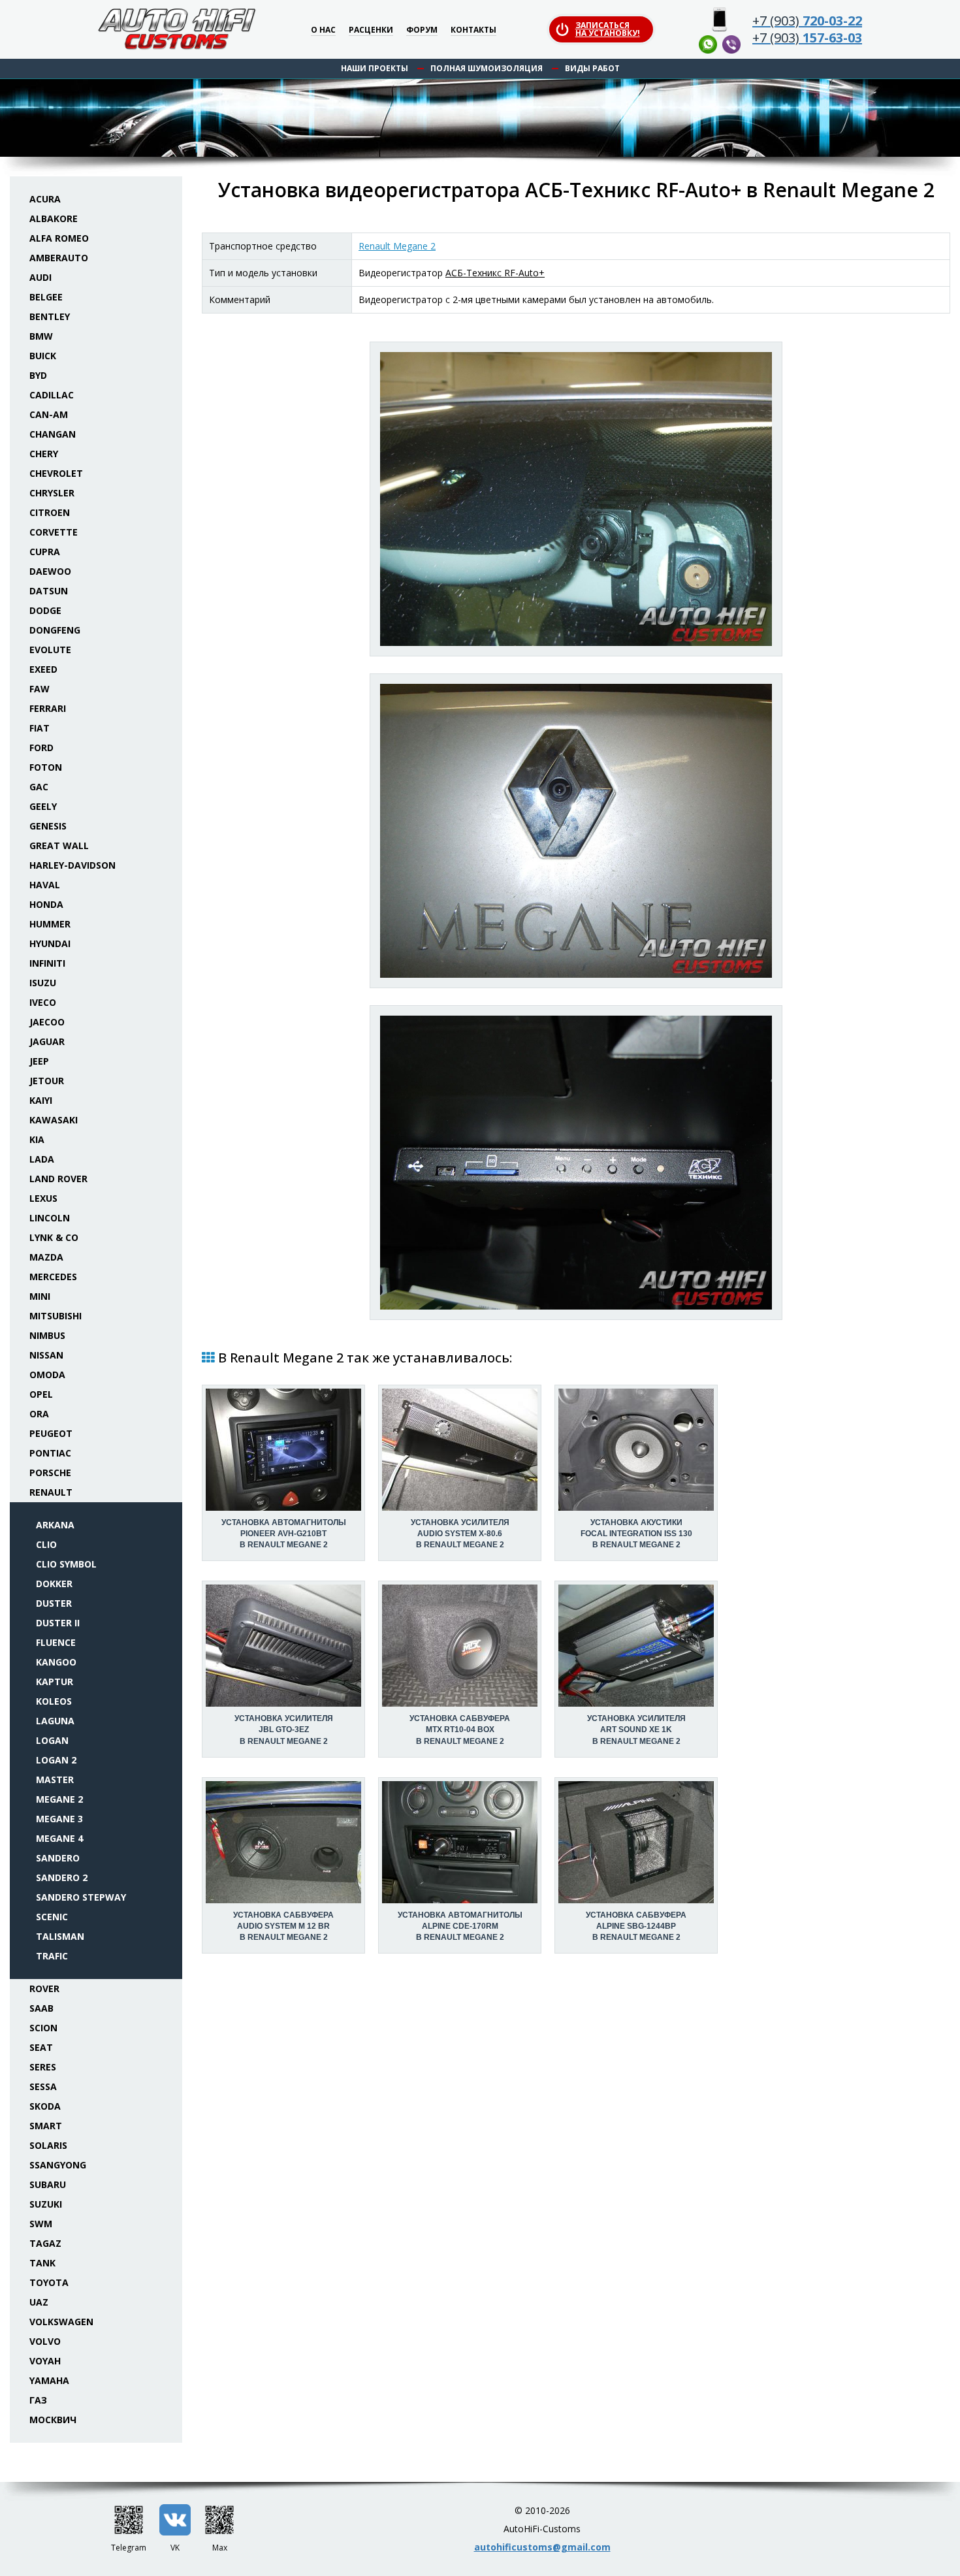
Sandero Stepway (81, 1897)
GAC (39, 787)
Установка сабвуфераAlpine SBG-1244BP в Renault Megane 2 (636, 1926)
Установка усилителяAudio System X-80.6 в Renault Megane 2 (460, 1534)
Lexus (43, 1198)
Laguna (55, 1721)
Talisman (60, 1936)
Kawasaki (54, 1120)
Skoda (45, 2106)
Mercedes (53, 1277)
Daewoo (50, 571)
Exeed (43, 669)
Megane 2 (59, 1799)
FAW (40, 689)
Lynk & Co (54, 1237)
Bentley (50, 316)
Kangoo (56, 1662)
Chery (44, 454)
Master (55, 1779)
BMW (41, 336)
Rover (44, 1988)
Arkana (55, 1525)
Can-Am (49, 414)
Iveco (43, 1002)
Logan (52, 1740)
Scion (43, 2028)
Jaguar (47, 1041)
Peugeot (51, 1433)
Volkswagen (61, 2322)
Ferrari (48, 708)
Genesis (48, 826)
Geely (43, 806)
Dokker (54, 1584)
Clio (46, 1544)
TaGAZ (45, 2243)
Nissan (46, 1355)
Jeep (39, 1061)
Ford (41, 748)
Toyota (49, 2282)
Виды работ (592, 68)
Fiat (40, 728)
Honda (46, 904)
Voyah (45, 2361)
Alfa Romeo (59, 238)
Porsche (50, 1473)
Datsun (49, 591)
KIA (37, 1139)
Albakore (54, 218)
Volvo (45, 2341)
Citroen (50, 512)
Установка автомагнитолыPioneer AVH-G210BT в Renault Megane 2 (284, 1534)
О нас (323, 30)
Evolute (50, 650)
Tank (42, 2263)
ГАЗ (38, 2400)
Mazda (46, 1257)
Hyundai (50, 943)
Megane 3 (59, 1819)
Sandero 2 (62, 1877)
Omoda (47, 1375)
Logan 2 (56, 1760)
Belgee (46, 297)
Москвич (53, 2420)
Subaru (48, 2184)
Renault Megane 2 (397, 246)
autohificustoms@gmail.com (542, 2547)
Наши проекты (375, 68)
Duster (54, 1603)
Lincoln (50, 1218)
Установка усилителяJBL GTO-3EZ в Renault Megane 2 (284, 1730)
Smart (46, 2126)
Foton (46, 767)
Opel (41, 1394)
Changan (53, 434)
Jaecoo (47, 1022)
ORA (39, 1414)
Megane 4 (59, 1838)
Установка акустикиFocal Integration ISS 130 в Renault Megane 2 (636, 1534)
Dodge (45, 610)
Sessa (43, 2086)
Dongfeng (55, 630)
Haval (45, 885)
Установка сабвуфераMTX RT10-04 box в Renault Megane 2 (460, 1730)
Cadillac (52, 395)
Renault (51, 1492)
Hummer (50, 924)
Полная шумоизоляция (487, 68)
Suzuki (46, 2204)
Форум (422, 30)
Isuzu (43, 983)
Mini (40, 1296)
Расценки (371, 30)
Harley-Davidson (72, 865)
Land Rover (58, 1179)
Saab (41, 2008)
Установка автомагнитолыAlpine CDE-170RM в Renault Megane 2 (460, 1926)
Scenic (52, 1917)
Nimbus (47, 1335)
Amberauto (59, 258)
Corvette (54, 532)
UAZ (39, 2302)
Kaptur (55, 1682)
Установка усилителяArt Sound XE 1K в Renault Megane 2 (636, 1730)
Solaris (48, 2145)
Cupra (45, 552)
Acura (45, 199)
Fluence (56, 1642)
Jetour (47, 1081)
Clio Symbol (66, 1564)
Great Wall (59, 845)
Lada (42, 1159)
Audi (40, 277)
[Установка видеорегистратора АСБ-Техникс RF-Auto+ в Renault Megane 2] (576, 499)
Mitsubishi (56, 1316)
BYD (38, 375)
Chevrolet (56, 473)
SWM (41, 2224)
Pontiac (50, 1453)
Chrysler (52, 493)
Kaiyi (41, 1100)
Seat (41, 2047)
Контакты (473, 30)
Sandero (58, 1858)
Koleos (54, 1701)
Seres (43, 2067)
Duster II (58, 1623)
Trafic (52, 1956)
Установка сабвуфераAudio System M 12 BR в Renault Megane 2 (283, 1926)
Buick (43, 356)
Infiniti (47, 963)
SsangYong (58, 2165)
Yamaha (49, 2380)
